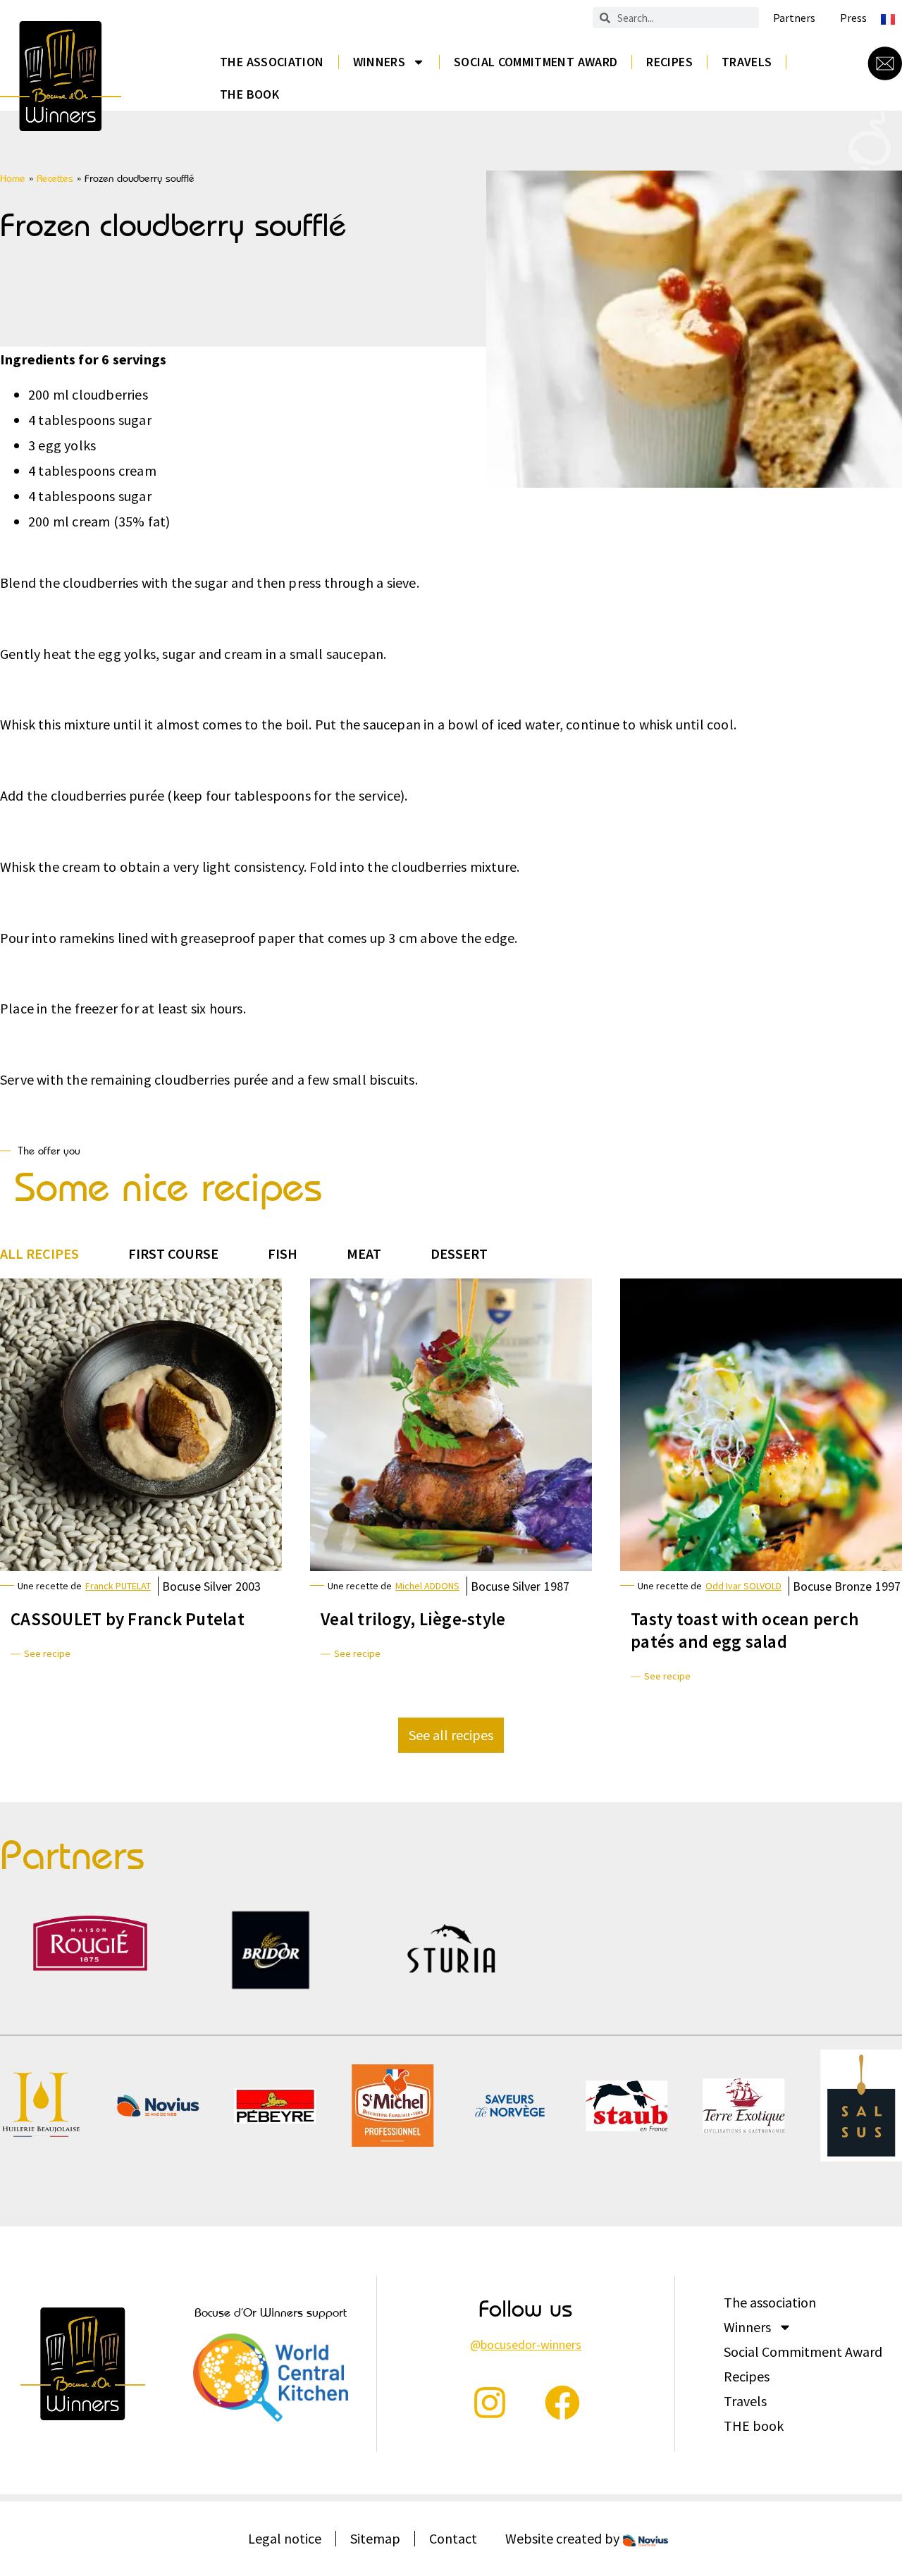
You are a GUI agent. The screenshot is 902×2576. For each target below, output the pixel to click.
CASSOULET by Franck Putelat (128, 1619)
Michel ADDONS (427, 1586)
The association (272, 62)
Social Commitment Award (536, 62)
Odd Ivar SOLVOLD (743, 1586)
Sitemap (375, 2538)
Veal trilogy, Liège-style (413, 1619)
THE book (249, 94)
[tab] (39, 1254)
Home (13, 178)
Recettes (55, 178)
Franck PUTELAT (118, 1586)
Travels (747, 62)
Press (853, 18)
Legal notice (285, 2538)
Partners (794, 18)
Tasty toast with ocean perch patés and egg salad (745, 1630)
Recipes (669, 62)
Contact (453, 2538)
